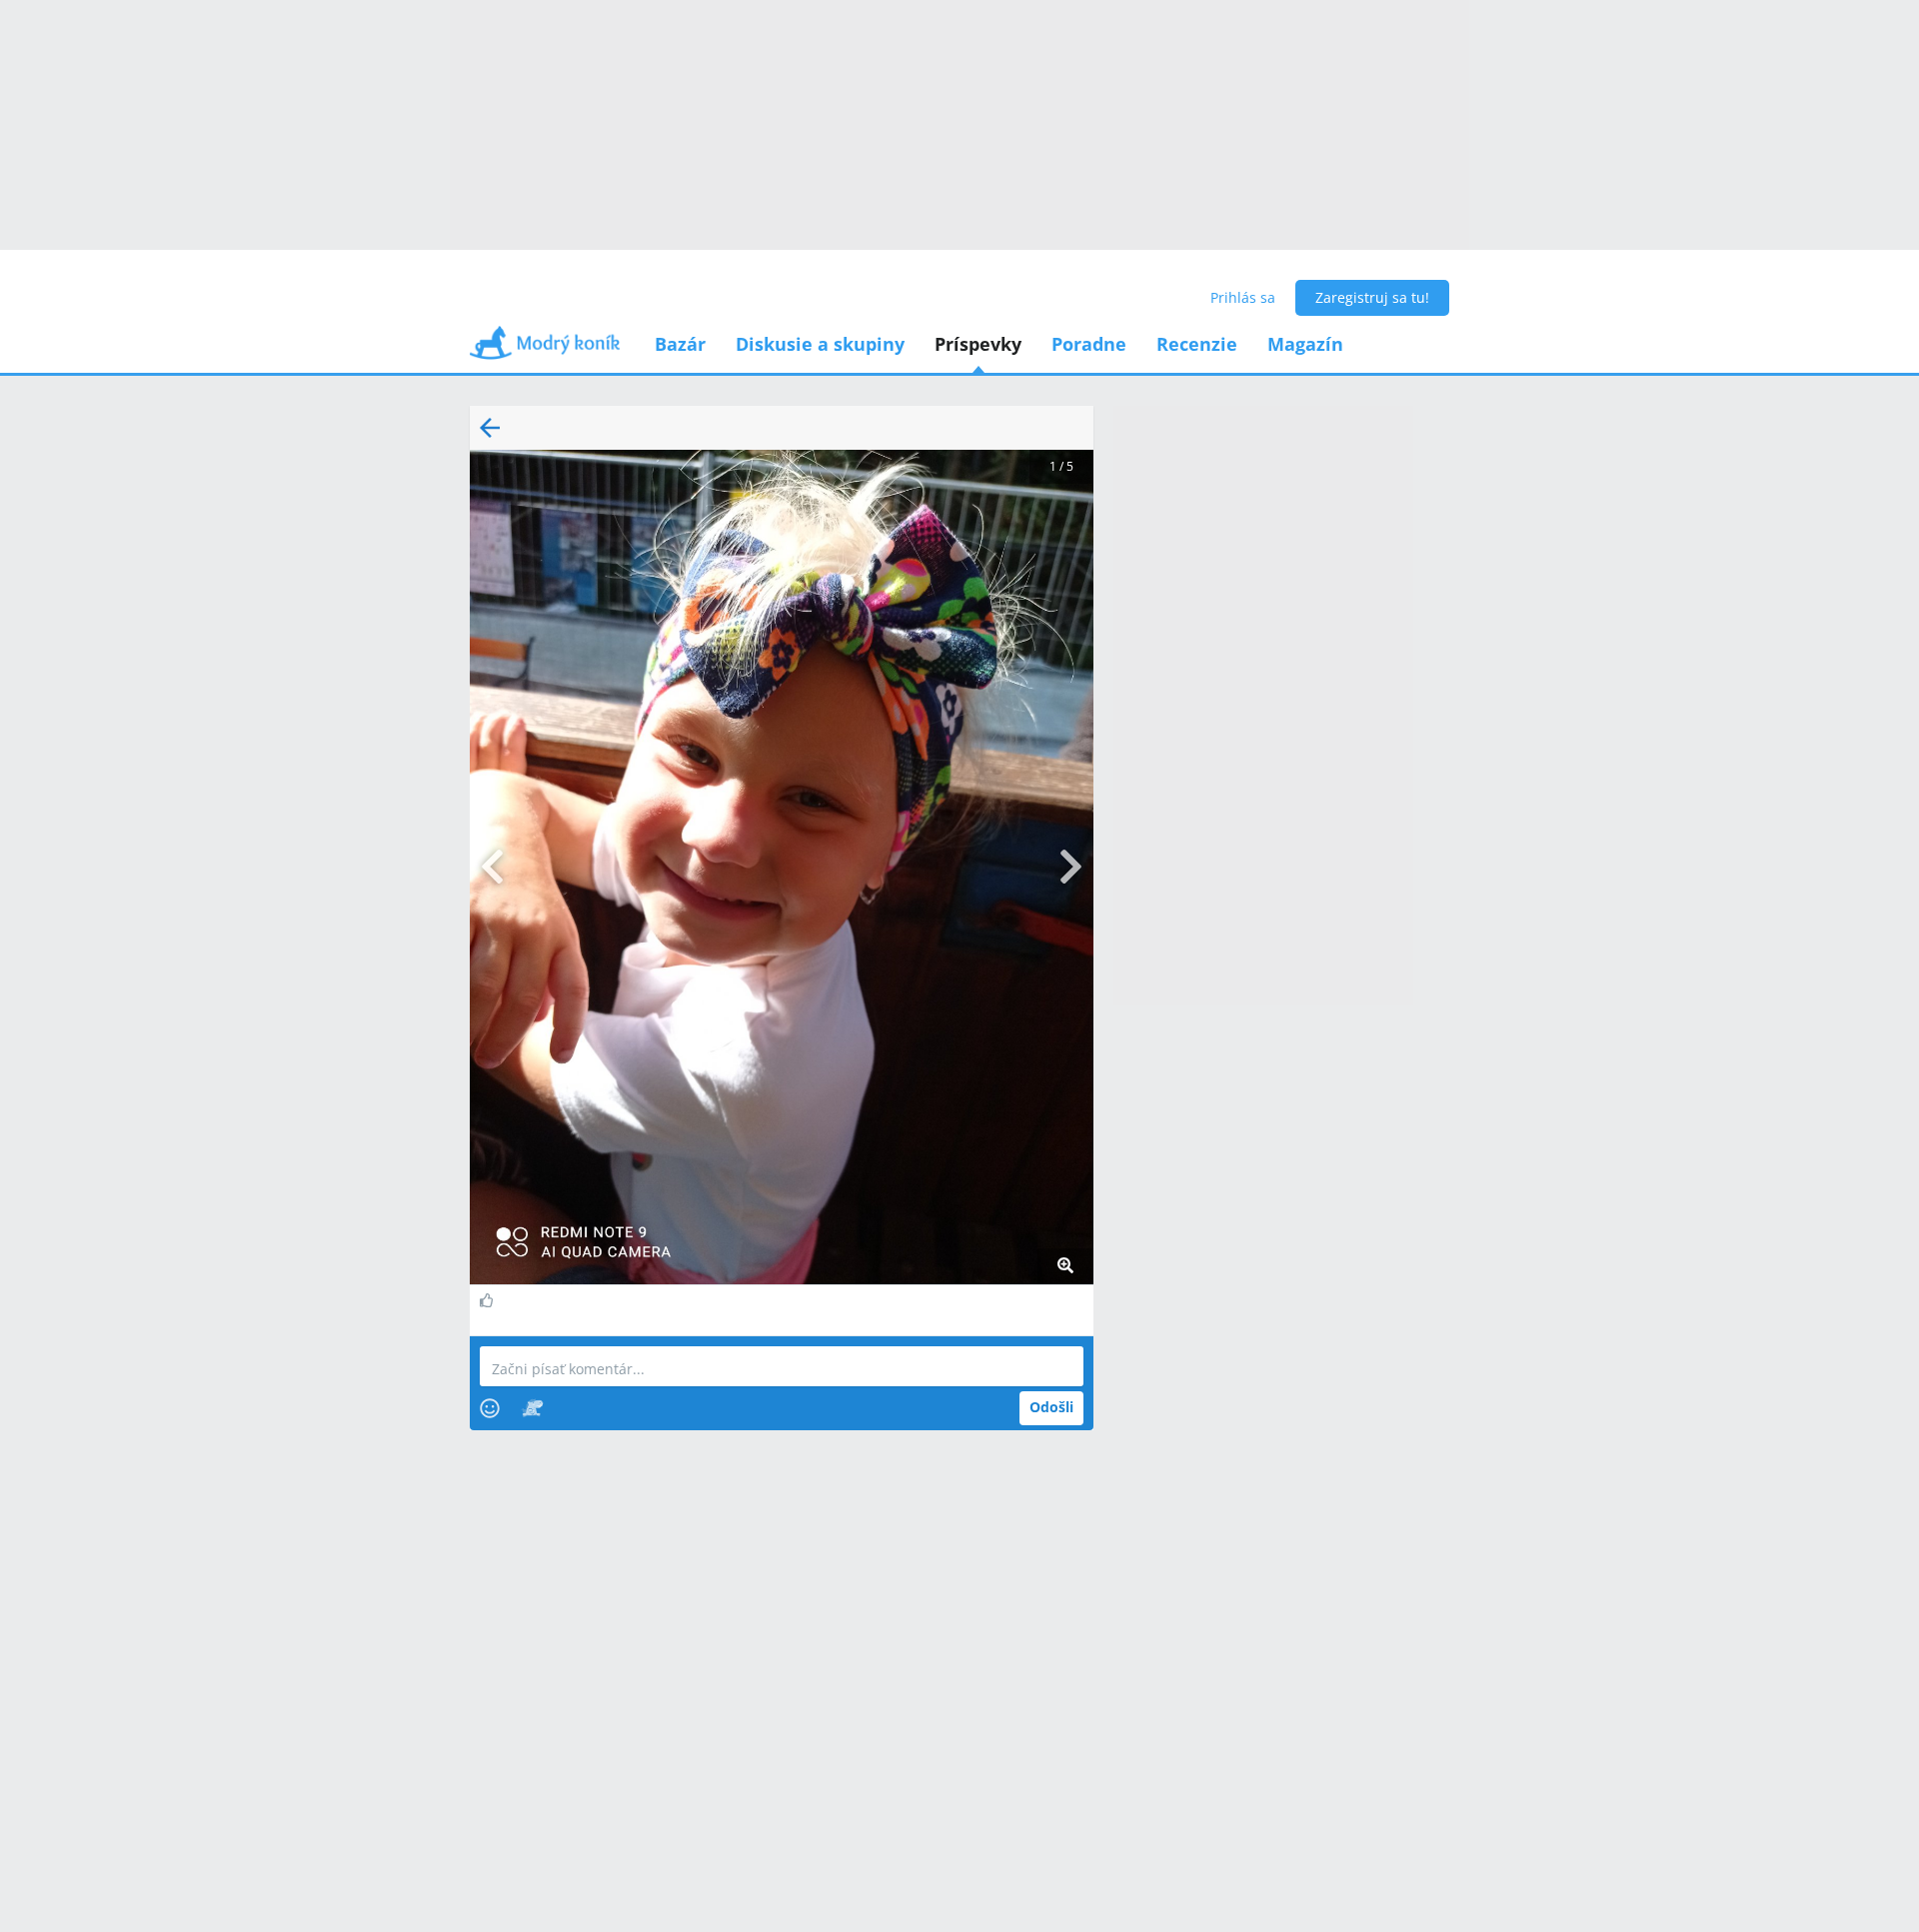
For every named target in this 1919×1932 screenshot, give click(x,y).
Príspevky (978, 344)
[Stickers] (532, 1408)
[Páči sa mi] (489, 1300)
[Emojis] (490, 1408)
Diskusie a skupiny (820, 344)
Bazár (680, 344)
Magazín (1305, 344)
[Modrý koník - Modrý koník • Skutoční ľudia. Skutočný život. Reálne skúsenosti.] (545, 349)
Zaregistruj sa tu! (1372, 297)
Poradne (1089, 344)
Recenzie (1197, 344)
